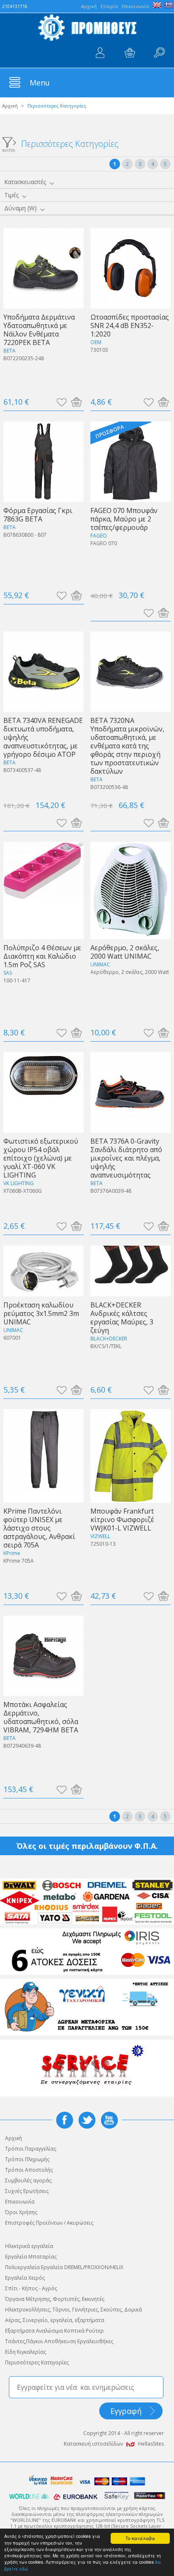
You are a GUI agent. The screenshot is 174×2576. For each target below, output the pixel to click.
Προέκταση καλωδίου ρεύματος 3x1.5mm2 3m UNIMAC (41, 1313)
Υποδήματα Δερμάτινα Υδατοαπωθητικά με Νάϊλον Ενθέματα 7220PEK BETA (39, 330)
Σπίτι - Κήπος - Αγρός (31, 2288)
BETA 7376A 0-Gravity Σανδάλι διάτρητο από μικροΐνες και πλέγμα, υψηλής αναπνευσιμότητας (126, 1158)
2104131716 (15, 6)
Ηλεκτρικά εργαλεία (29, 2246)
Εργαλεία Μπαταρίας (31, 2257)
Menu (40, 83)
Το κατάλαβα (140, 2538)
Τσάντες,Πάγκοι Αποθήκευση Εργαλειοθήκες (59, 2341)
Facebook (65, 2120)
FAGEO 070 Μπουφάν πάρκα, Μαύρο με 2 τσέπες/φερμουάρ (124, 519)
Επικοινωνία (135, 6)
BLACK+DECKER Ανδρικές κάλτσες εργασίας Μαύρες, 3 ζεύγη (122, 1317)
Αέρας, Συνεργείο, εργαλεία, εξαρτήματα (55, 2320)
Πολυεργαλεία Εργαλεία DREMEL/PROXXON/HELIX (64, 2267)
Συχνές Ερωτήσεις (27, 2191)
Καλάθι (130, 53)
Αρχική (10, 106)
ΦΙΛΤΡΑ (9, 150)
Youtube (109, 2120)
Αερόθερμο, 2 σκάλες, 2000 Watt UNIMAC (125, 952)
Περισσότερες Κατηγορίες (37, 2362)
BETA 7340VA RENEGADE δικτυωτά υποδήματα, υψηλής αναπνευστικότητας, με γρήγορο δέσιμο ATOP (43, 737)
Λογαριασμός (100, 53)
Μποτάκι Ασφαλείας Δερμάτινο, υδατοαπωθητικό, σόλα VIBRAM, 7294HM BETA (41, 1717)
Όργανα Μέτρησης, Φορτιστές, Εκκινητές (55, 2299)
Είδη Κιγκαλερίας (26, 2352)
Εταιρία (109, 6)
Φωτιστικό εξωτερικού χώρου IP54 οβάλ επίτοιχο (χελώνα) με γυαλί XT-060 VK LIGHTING (41, 1158)
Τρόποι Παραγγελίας (31, 2149)
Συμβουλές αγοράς (28, 2180)
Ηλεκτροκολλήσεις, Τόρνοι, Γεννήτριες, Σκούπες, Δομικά (73, 2310)
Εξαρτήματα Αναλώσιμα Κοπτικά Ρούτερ (54, 2331)
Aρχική (89, 6)
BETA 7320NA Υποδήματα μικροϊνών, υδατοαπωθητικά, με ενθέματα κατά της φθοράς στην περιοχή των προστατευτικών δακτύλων (127, 746)
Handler (159, 53)
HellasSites (151, 2444)
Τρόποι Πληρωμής (27, 2159)
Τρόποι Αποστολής (29, 2170)
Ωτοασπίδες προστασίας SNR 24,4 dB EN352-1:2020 (130, 325)
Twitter (87, 2120)
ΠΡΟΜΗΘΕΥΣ (87, 28)
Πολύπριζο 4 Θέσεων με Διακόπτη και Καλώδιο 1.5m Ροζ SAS (42, 956)
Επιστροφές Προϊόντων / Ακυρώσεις (49, 2223)
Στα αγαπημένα (61, 402)
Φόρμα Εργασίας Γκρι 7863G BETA (38, 514)
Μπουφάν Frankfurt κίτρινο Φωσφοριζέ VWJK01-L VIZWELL (122, 1519)
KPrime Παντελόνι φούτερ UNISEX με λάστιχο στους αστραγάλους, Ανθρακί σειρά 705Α (39, 1528)
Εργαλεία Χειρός (25, 2278)
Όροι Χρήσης (21, 2212)
